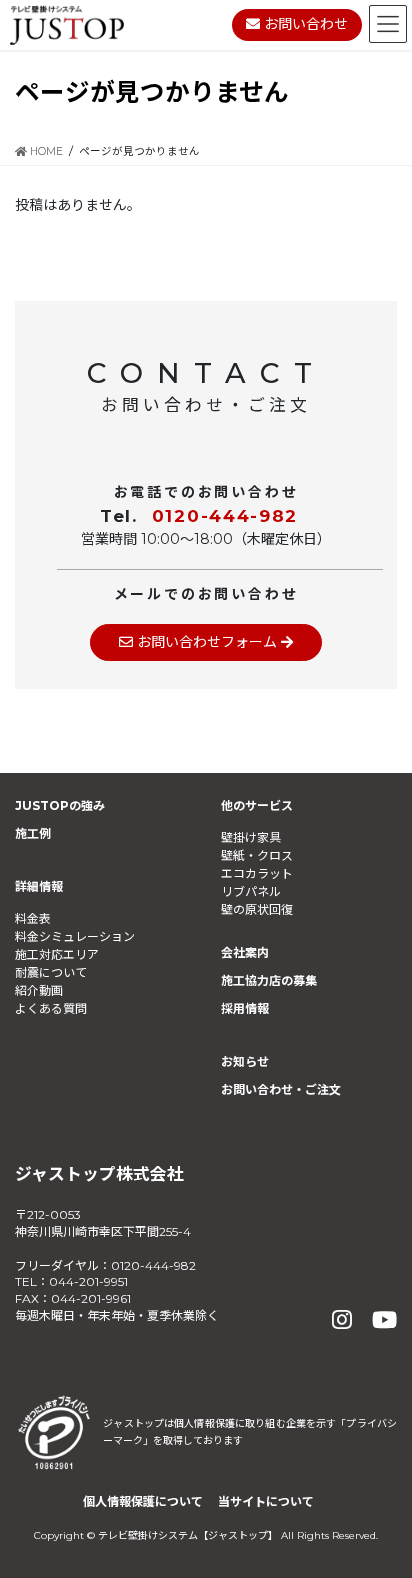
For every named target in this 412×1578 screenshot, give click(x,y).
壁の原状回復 (257, 909)
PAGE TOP (379, 1512)
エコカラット (257, 873)
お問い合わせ (304, 24)
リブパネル (251, 891)
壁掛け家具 (251, 837)
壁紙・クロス (257, 855)
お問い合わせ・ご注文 (281, 1089)
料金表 (33, 918)
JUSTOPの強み (60, 805)
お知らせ (245, 1061)
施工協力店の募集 (269, 980)
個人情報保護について (143, 1501)
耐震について (51, 972)
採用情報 (245, 1008)
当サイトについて (266, 1501)
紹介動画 (39, 990)
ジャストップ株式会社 (99, 1174)
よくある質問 (51, 1008)
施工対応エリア (57, 954)
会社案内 (245, 952)
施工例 (33, 833)
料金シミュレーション (75, 936)
